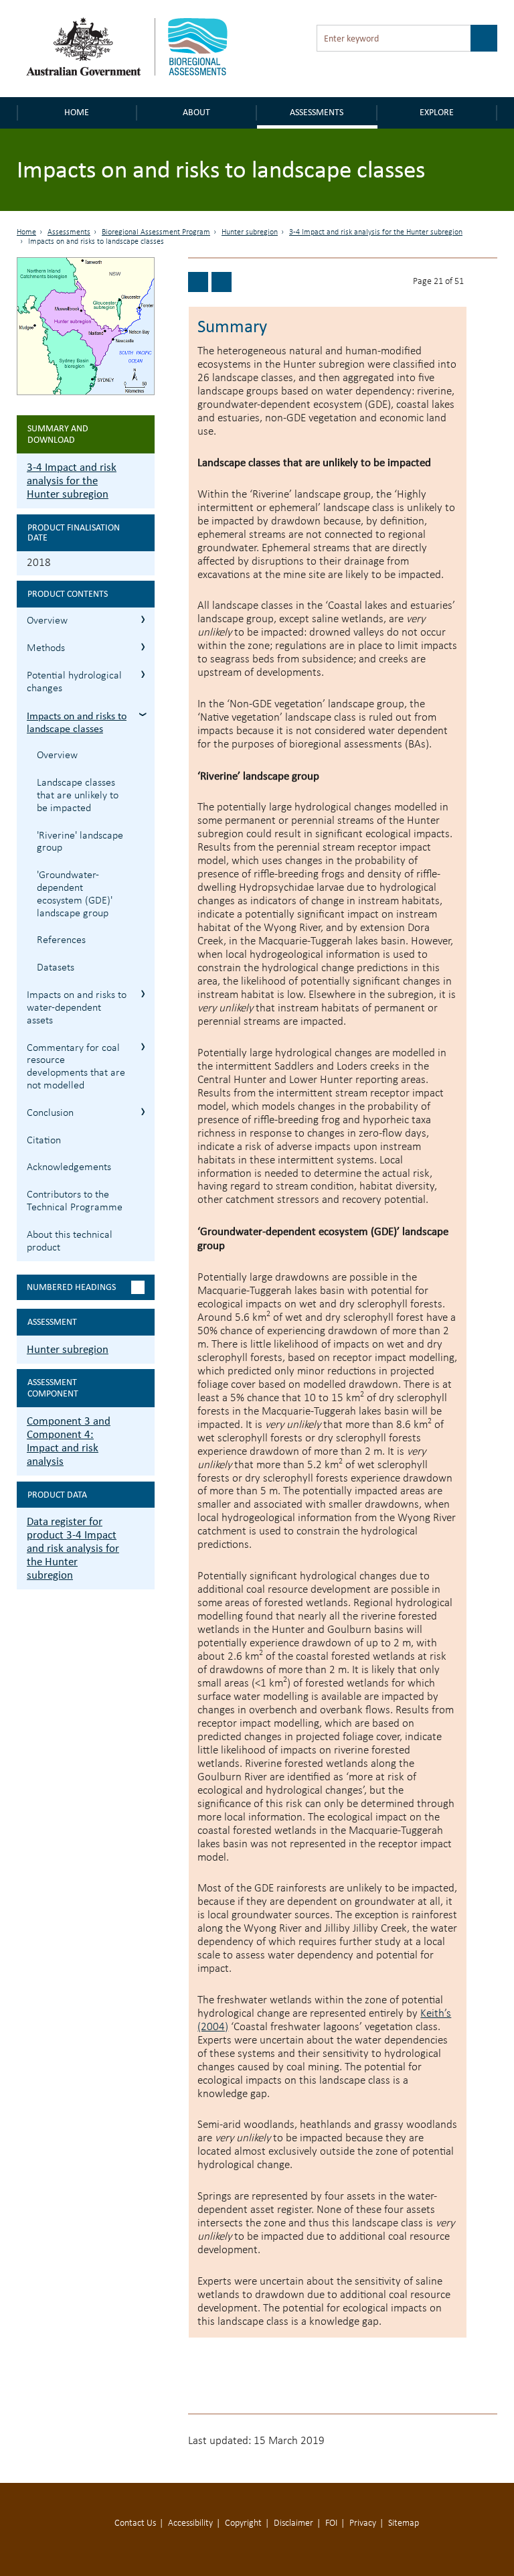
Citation (44, 1141)
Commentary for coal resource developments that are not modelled (76, 1067)
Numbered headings (71, 1287)
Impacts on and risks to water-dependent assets (77, 1008)
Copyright (243, 2523)
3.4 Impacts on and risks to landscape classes (143, 714)
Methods (46, 648)
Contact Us (135, 2523)
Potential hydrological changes (74, 682)
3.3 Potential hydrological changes (143, 674)
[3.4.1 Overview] (222, 282)
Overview (47, 621)
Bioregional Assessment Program (156, 232)
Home (77, 112)
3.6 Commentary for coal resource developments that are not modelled (143, 1047)
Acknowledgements (69, 1167)
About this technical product (70, 1241)
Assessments (317, 112)
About (196, 112)
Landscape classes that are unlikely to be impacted (78, 796)
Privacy (363, 2523)
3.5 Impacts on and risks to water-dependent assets (143, 994)
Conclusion (50, 1113)
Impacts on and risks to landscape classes (77, 722)
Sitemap (404, 2523)
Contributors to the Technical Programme (75, 1201)
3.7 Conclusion (143, 1112)
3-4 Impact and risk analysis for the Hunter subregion (376, 232)
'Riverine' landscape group (80, 842)
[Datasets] (198, 282)
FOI (331, 2523)
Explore (437, 112)
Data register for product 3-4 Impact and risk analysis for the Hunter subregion (73, 1548)
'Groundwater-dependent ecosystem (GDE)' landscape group (75, 894)
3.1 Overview (143, 619)
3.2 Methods (143, 647)
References (61, 940)
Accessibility (190, 2523)
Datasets (56, 968)
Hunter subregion (250, 232)
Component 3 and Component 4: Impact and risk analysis (69, 1441)
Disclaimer (293, 2523)
